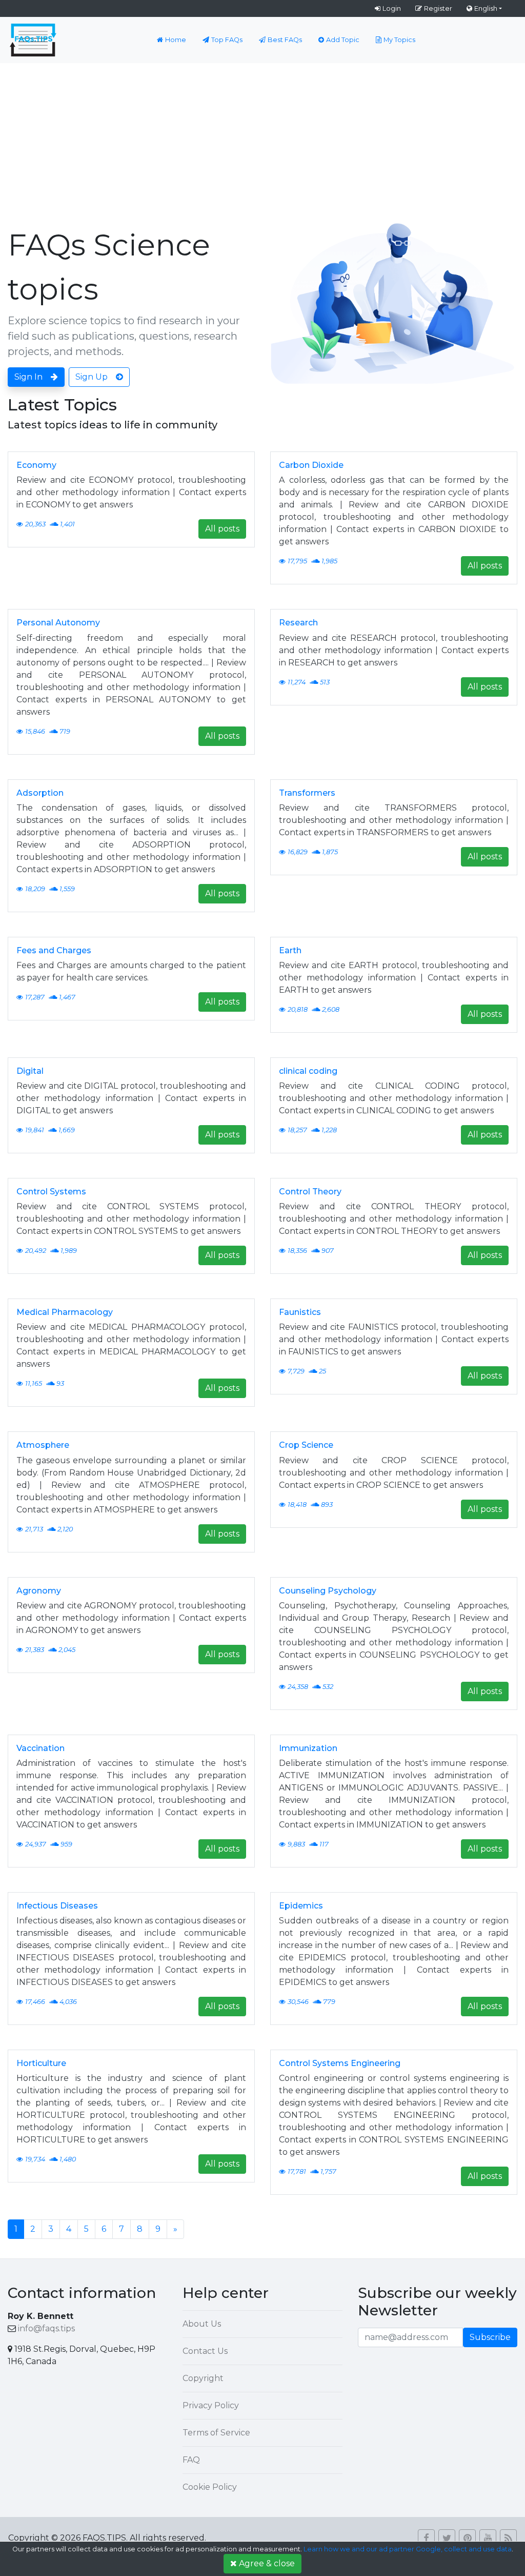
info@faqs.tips (46, 2328)
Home (176, 40)
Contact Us (205, 2351)
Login (392, 8)
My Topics (399, 40)
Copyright (203, 2378)
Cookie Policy (210, 2487)
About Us (202, 2324)
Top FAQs (227, 40)
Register (438, 8)
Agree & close (267, 2563)
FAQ (191, 2460)
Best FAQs (285, 40)
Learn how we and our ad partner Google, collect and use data (408, 2549)
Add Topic (343, 40)
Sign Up (92, 377)
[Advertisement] (262, 140)
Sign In (28, 377)
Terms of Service (216, 2433)
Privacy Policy (211, 2405)
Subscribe (490, 2337)
